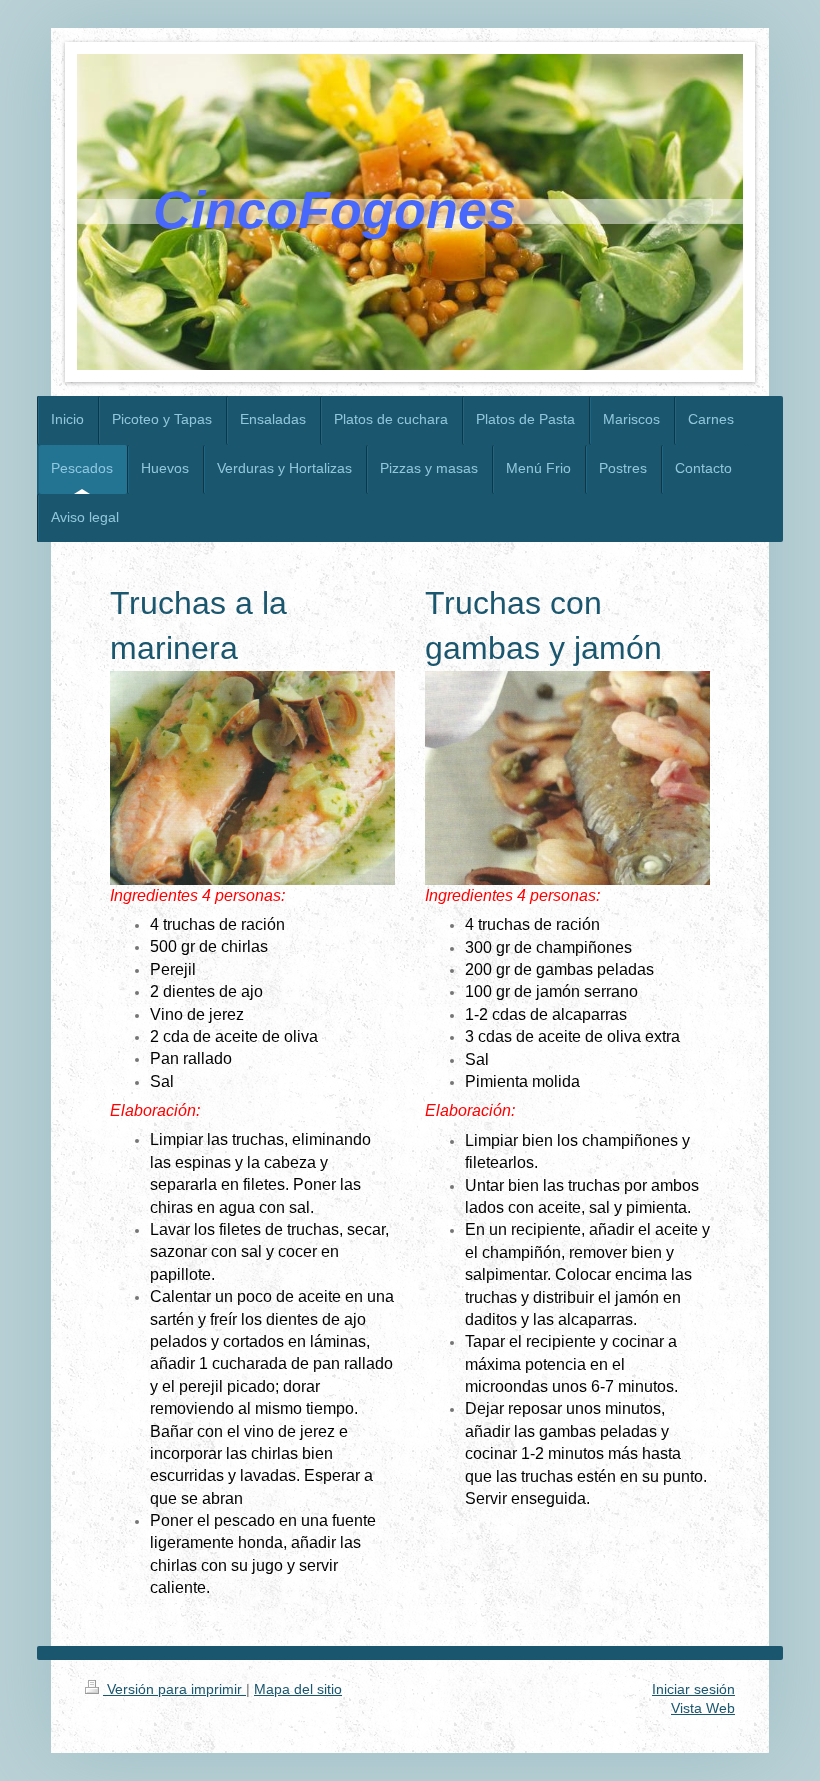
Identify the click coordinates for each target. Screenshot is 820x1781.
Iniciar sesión (693, 1689)
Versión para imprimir (174, 1689)
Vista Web (703, 1708)
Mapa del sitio (298, 1689)
